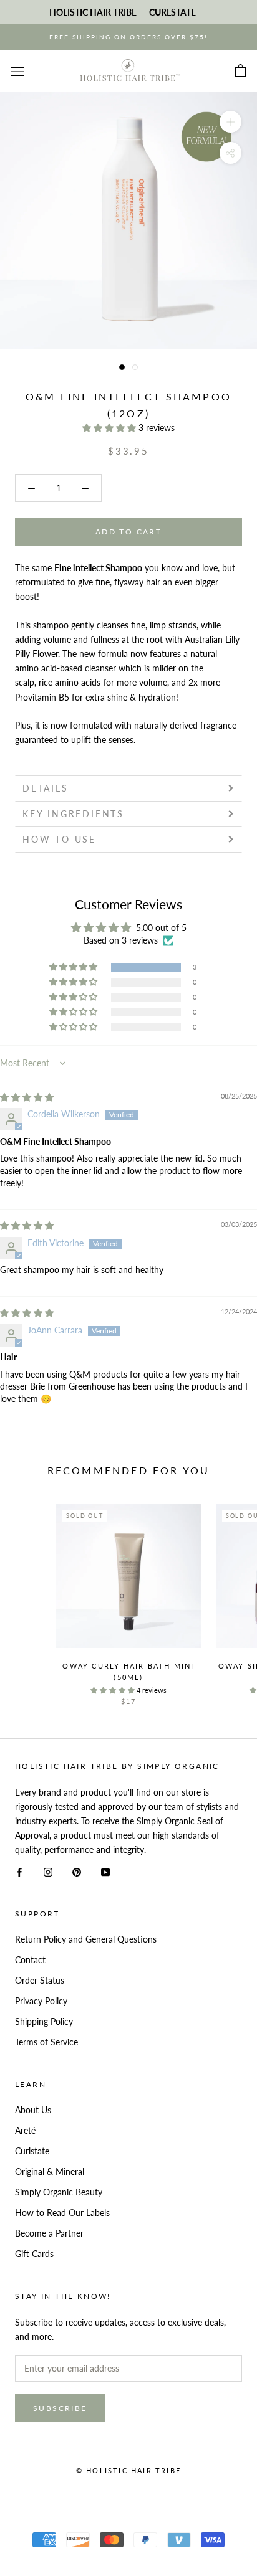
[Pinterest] (77, 1871)
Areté (25, 2130)
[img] (27, 1097)
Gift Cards (34, 2254)
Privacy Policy (41, 2001)
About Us (33, 2110)
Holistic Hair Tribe (93, 12)
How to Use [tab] (59, 839)
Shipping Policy (44, 2021)
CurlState (172, 12)
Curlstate (32, 2151)
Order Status (40, 1980)
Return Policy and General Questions (86, 1939)
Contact (30, 1960)
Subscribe (60, 2408)
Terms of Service (46, 2042)
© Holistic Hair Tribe (128, 2470)
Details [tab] (46, 788)
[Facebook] (19, 1871)
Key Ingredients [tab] (73, 814)
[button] (110, 428)
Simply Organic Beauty (59, 2192)
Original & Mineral (50, 2171)
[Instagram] (48, 1871)
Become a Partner (49, 2233)
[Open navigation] (17, 71)
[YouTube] (105, 1871)
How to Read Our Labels (62, 2213)
